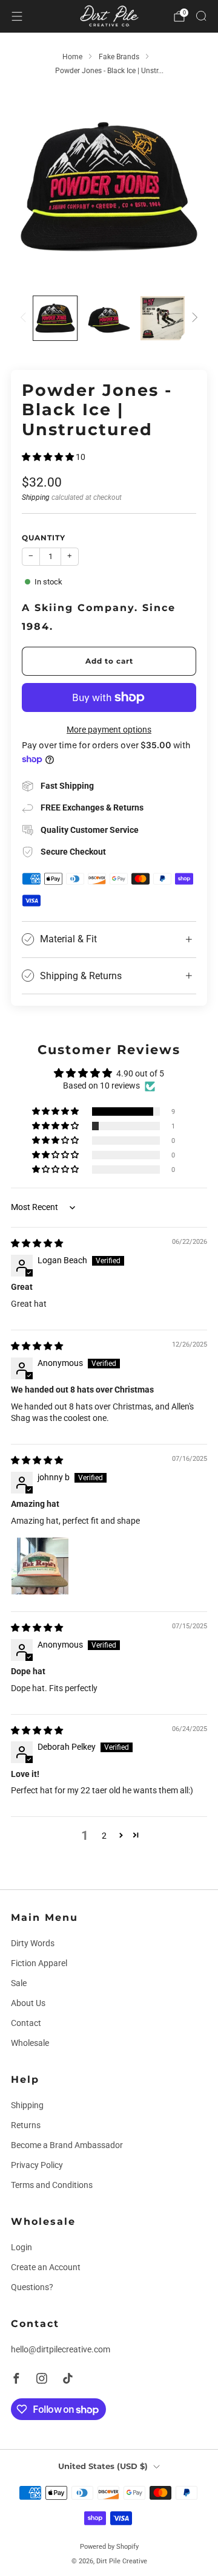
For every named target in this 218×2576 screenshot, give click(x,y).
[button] (49, 457)
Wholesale (30, 2043)
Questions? (32, 2287)
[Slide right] (193, 318)
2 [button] (104, 1836)
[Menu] (17, 16)
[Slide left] (25, 318)
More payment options (109, 730)
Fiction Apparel (39, 1963)
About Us (28, 2003)
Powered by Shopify (109, 2546)
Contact (26, 2023)
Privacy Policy (37, 2165)
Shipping (36, 497)
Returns (26, 2125)
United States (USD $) (103, 2466)
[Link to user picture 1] (40, 1566)
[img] (37, 1243)
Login (21, 2247)
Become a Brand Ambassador (67, 2145)
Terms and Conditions (52, 2185)
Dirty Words (33, 1943)
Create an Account (46, 2267)
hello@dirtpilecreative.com (61, 2349)
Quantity (44, 538)
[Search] (201, 16)
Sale (19, 1983)
